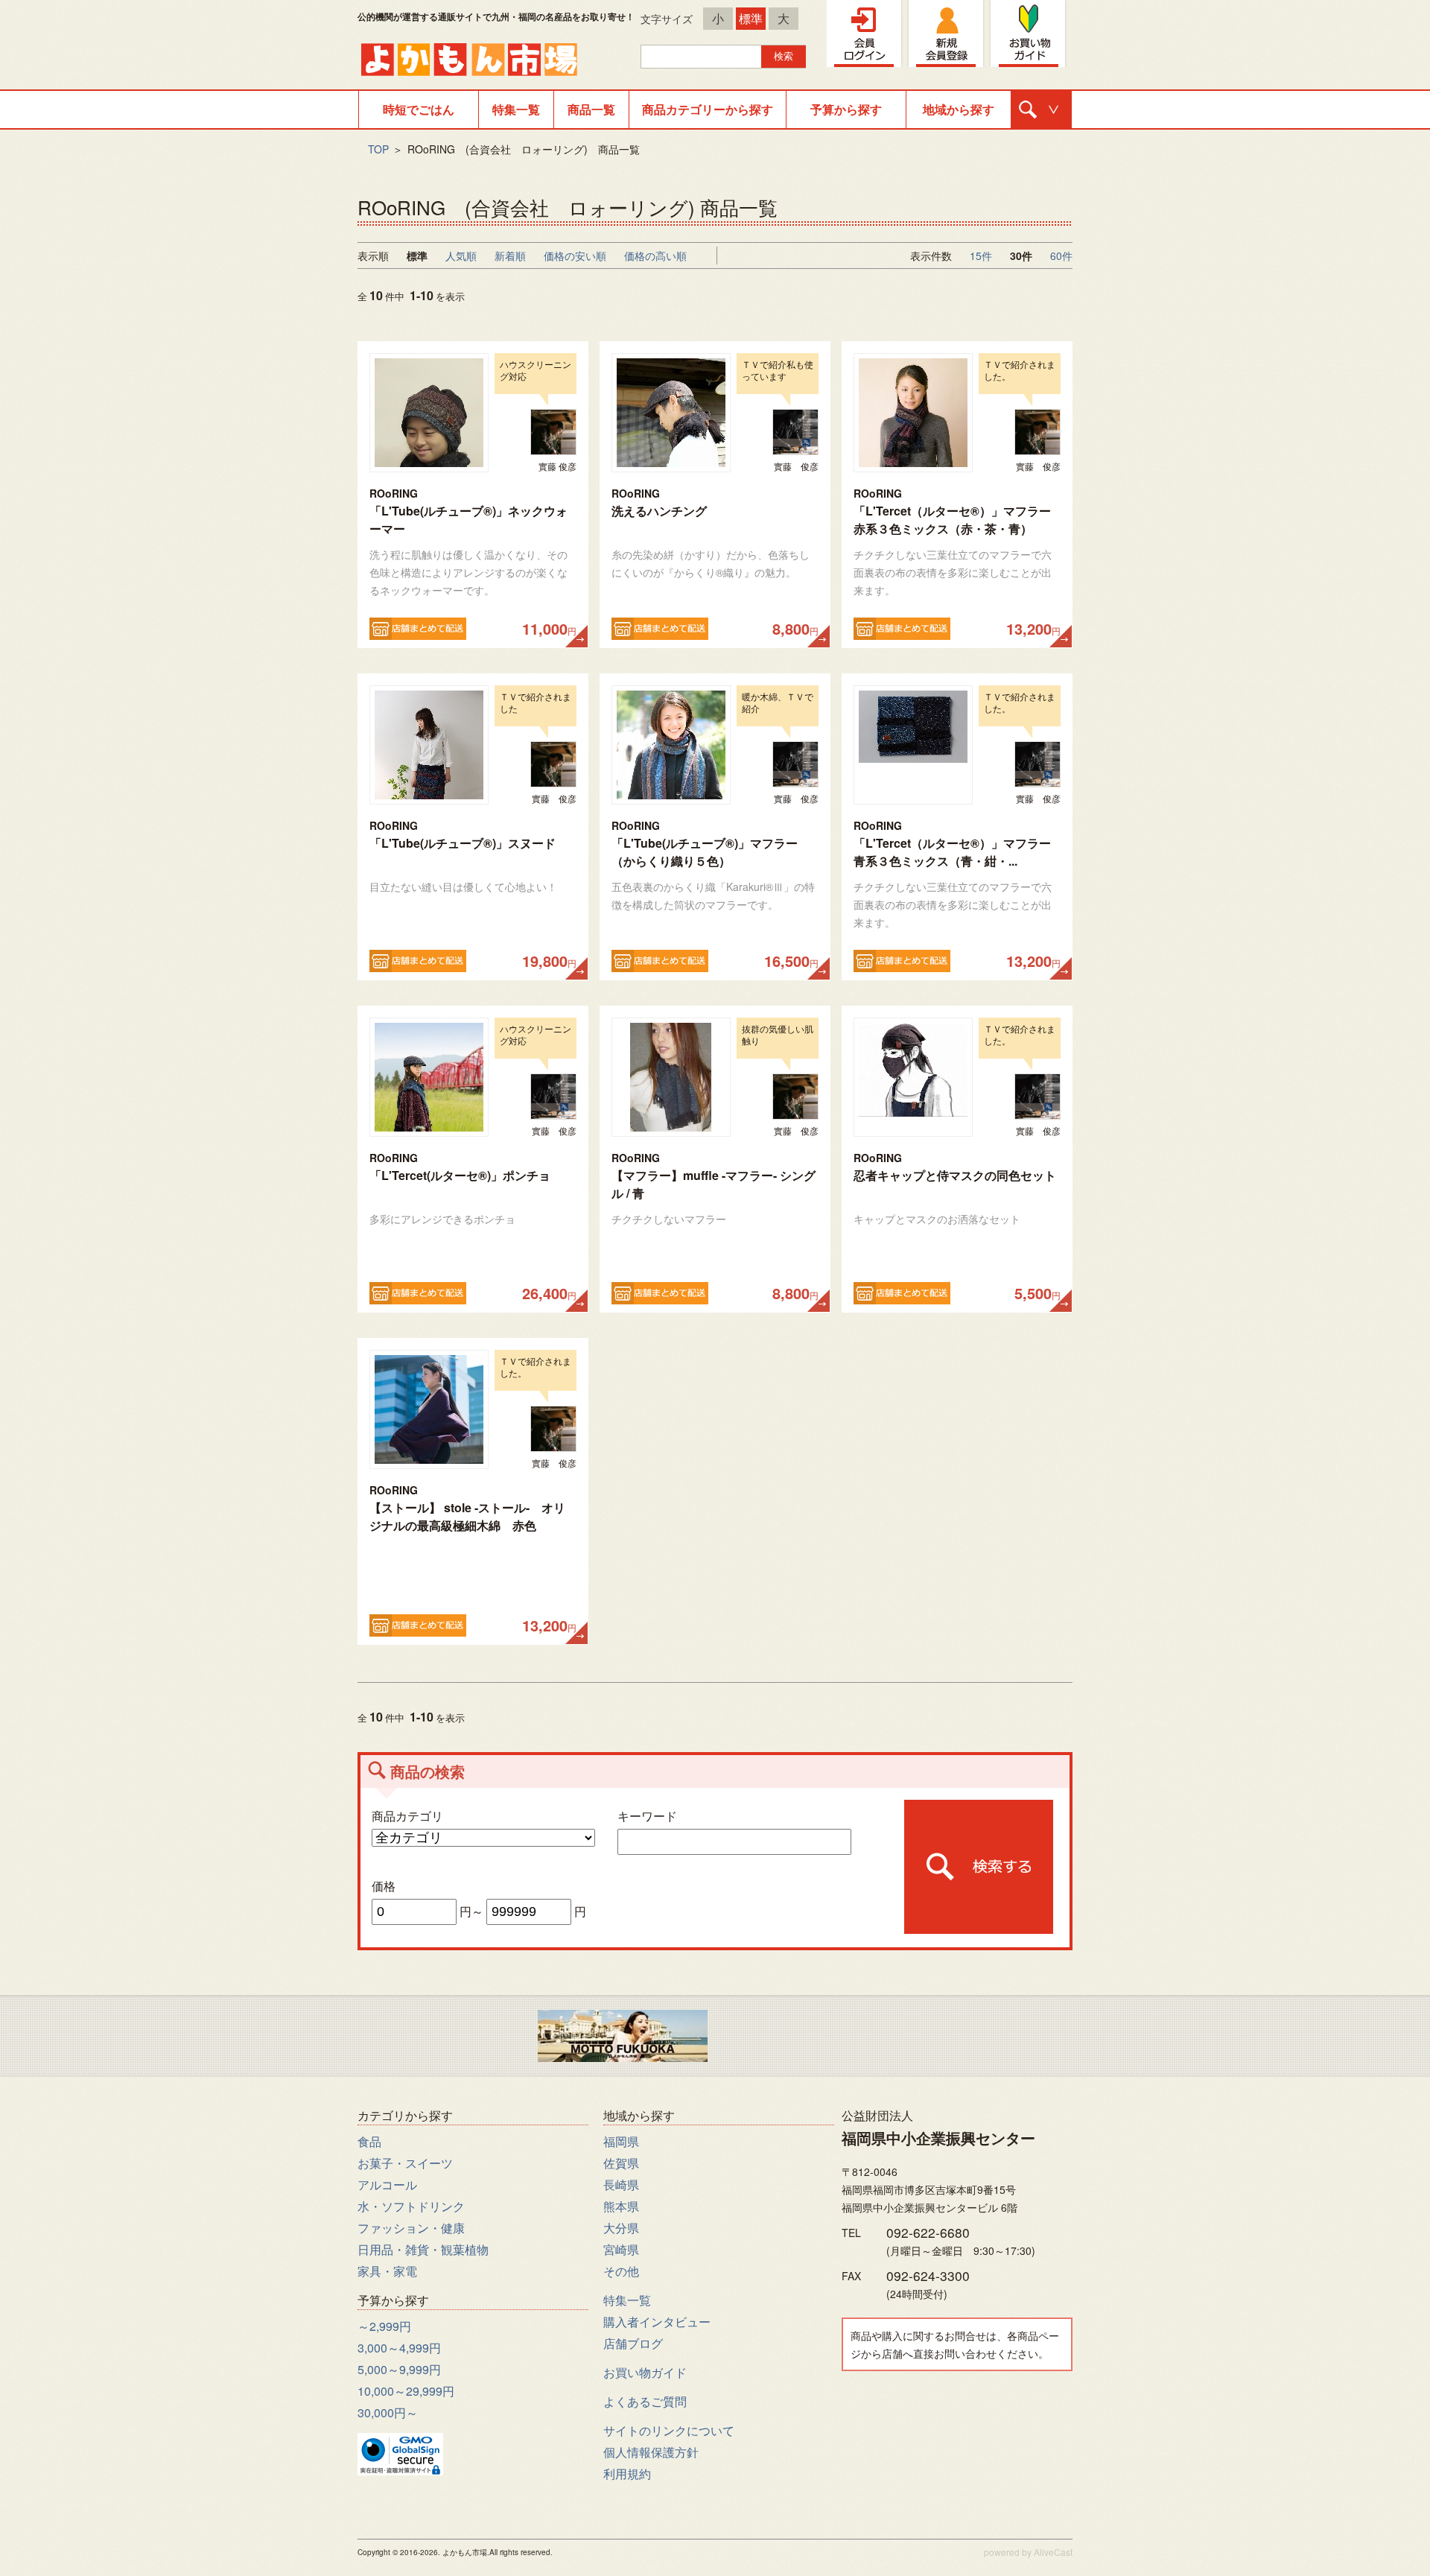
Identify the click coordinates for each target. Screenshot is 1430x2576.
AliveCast (1053, 2552)
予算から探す (846, 109)
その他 (621, 2271)
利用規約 (627, 2474)
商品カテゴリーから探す (708, 109)
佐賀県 (621, 2163)
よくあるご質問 (645, 2401)
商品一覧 (591, 109)
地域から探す (959, 109)
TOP (378, 149)
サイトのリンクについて (669, 2430)
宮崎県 (621, 2249)
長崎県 (621, 2185)
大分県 (621, 2228)
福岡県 (621, 2141)
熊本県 (621, 2206)
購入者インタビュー (657, 2322)
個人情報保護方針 (651, 2452)
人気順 (461, 256)
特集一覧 (516, 109)
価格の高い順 (655, 256)
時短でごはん (419, 109)
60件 (1061, 256)
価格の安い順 (575, 256)
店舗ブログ (633, 2343)
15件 (981, 256)
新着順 (510, 256)
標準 (751, 18)
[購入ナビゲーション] (1041, 110)
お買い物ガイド (645, 2372)
